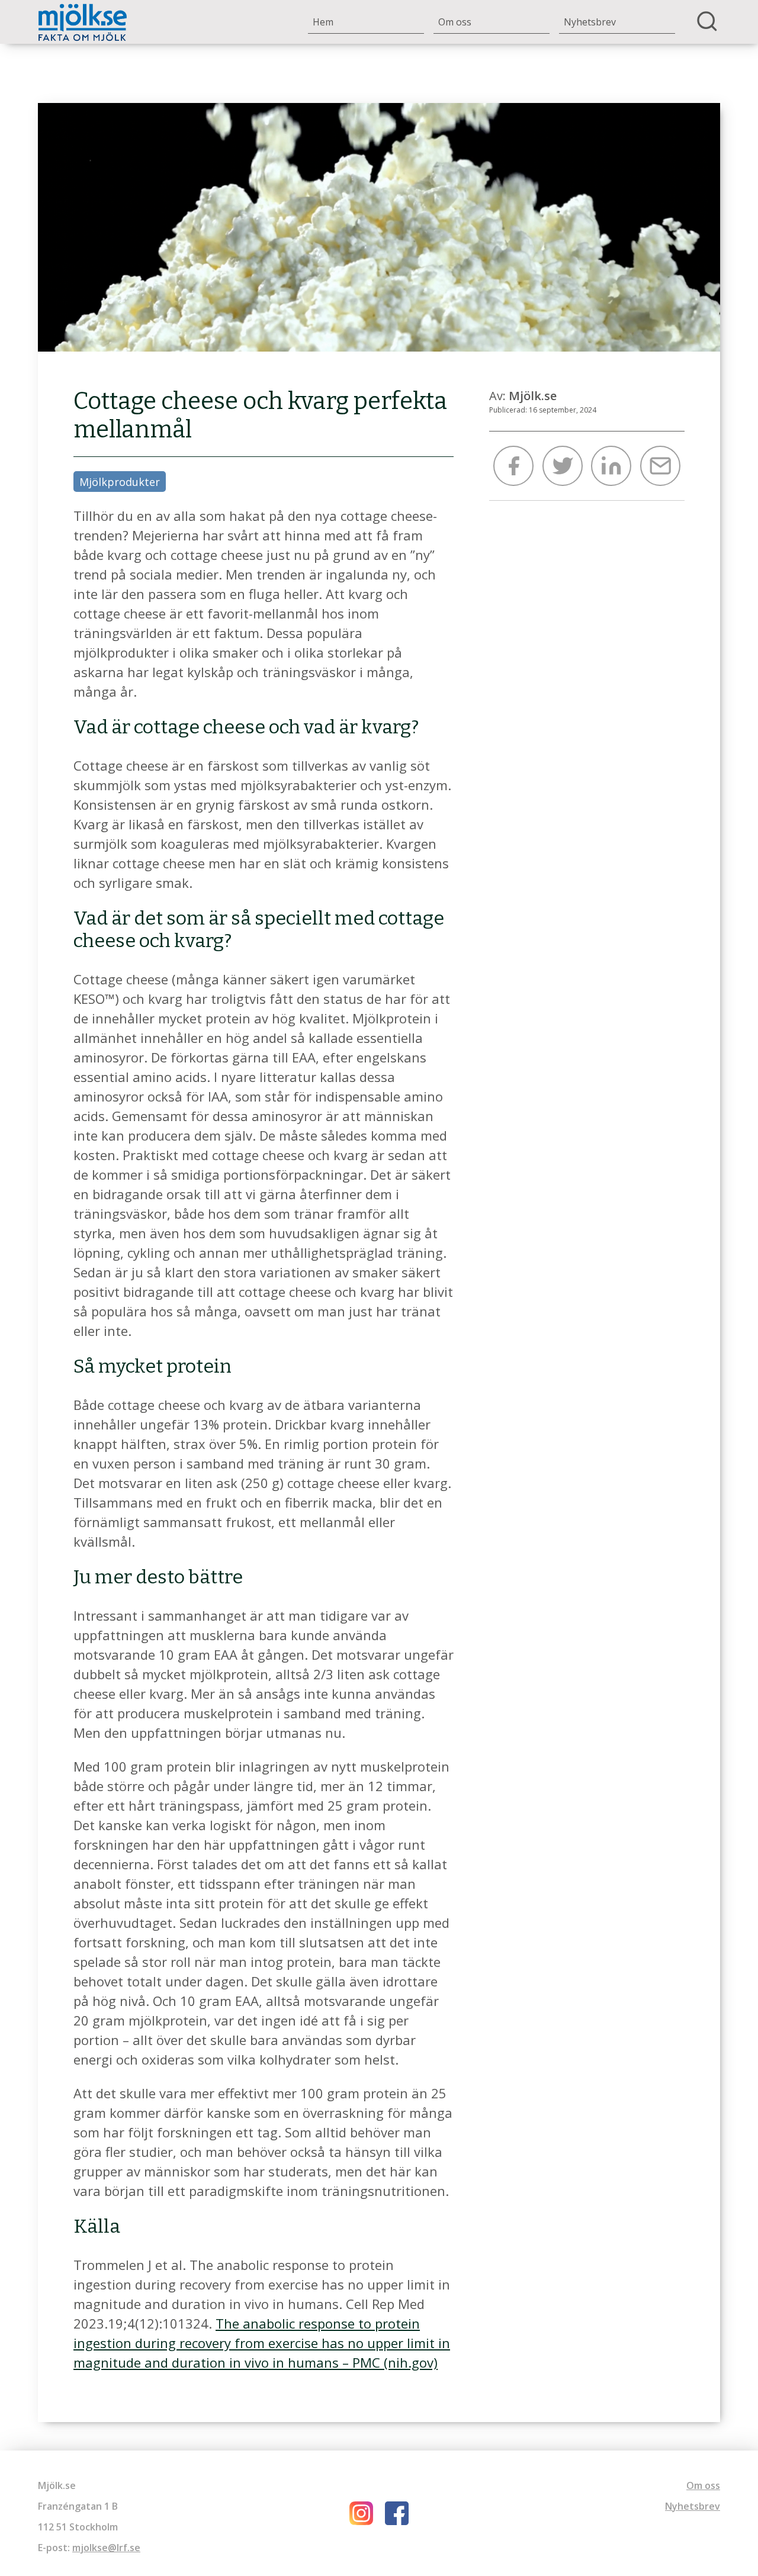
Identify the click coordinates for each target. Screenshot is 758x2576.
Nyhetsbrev (590, 22)
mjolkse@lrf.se (106, 2548)
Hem (323, 22)
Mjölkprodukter (120, 482)
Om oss (455, 22)
